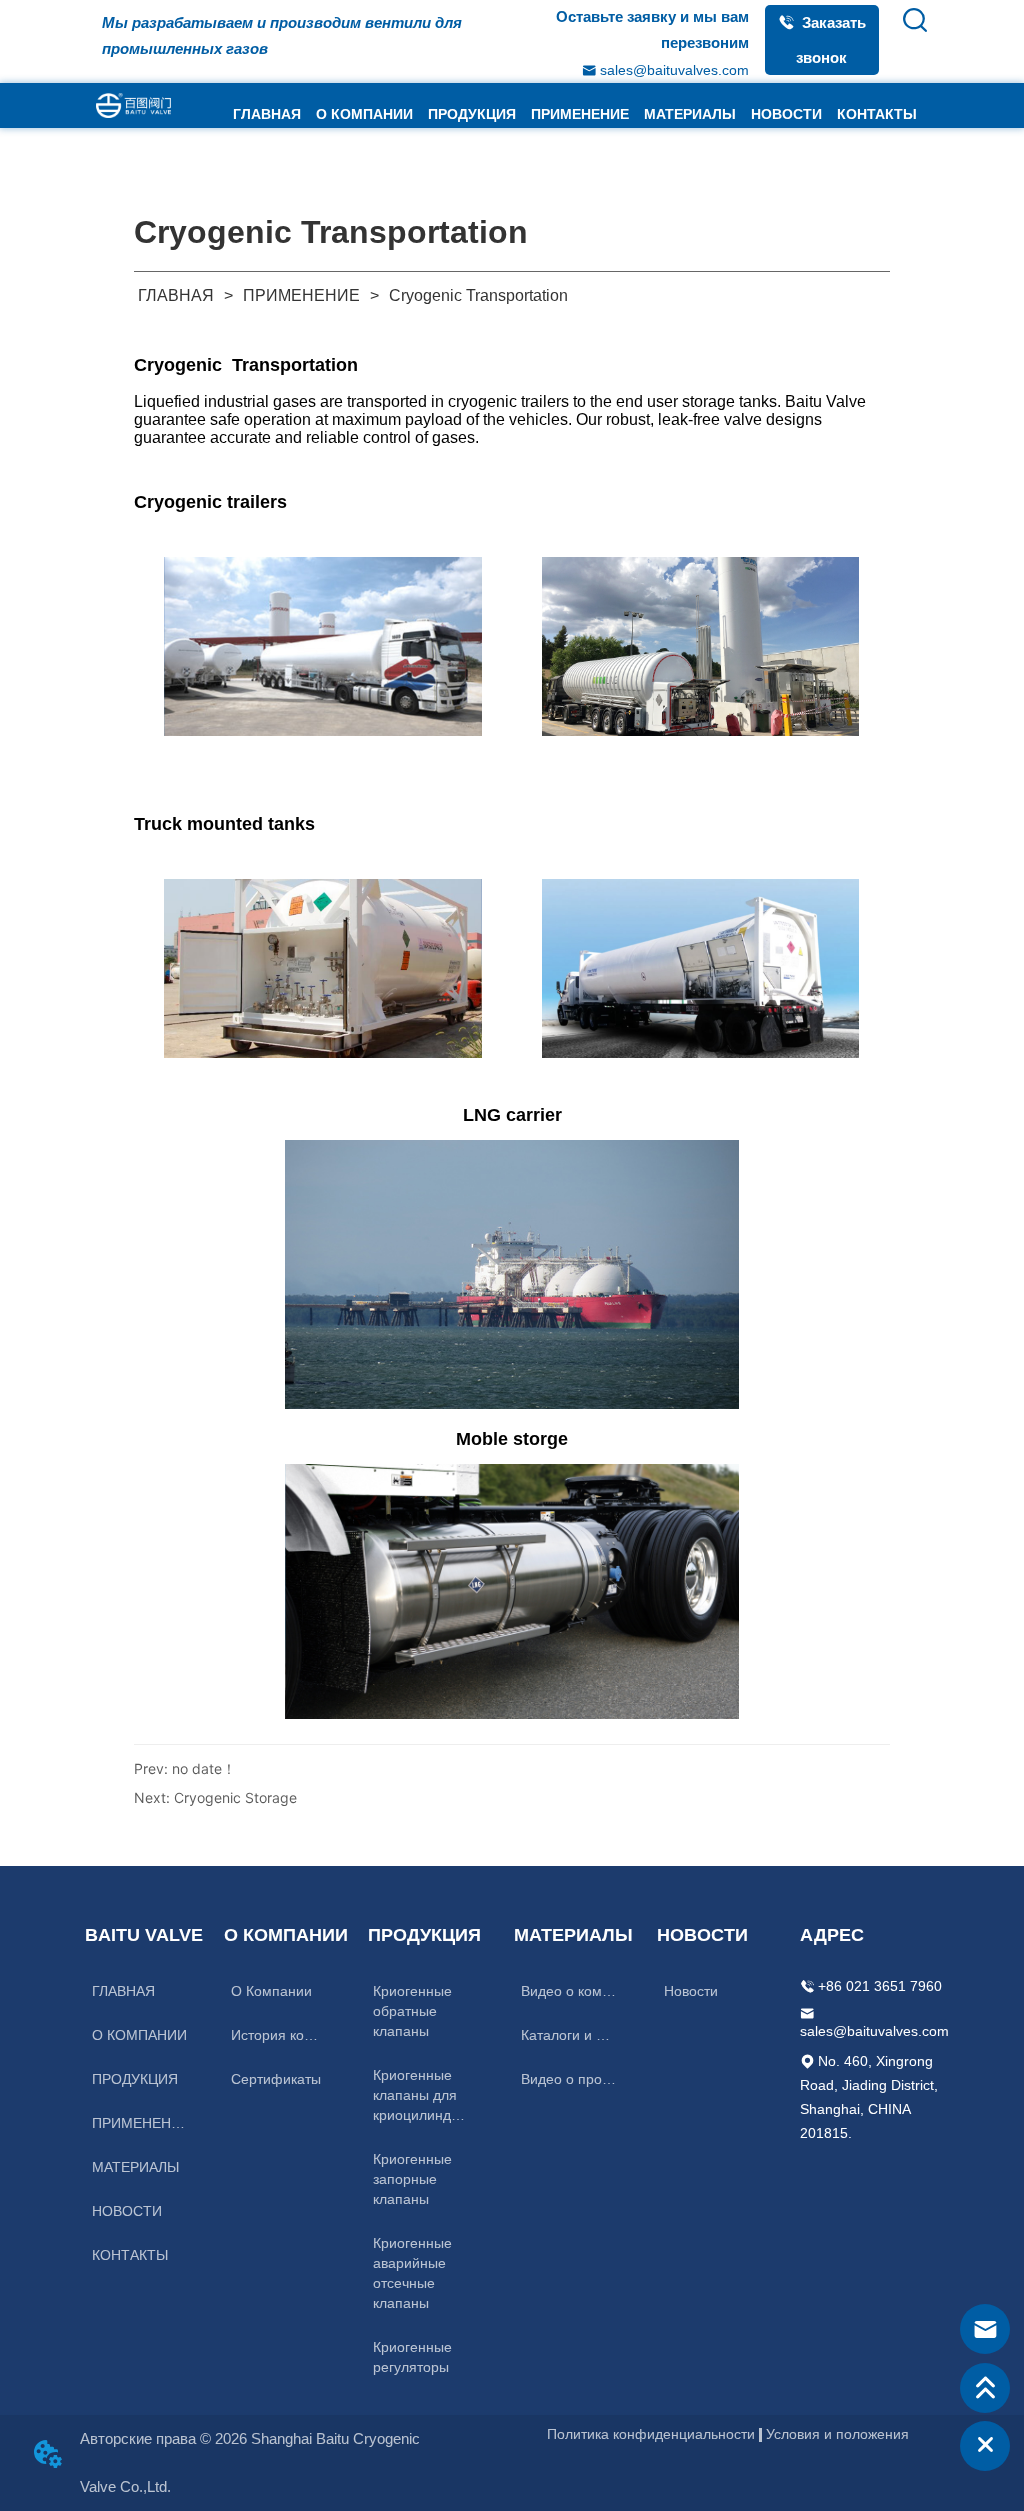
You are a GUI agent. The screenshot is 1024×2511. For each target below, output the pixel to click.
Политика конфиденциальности (651, 2434)
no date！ (204, 1768)
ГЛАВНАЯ (176, 295)
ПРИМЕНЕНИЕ (301, 295)
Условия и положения (837, 2434)
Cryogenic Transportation (478, 295)
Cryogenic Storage (235, 1797)
